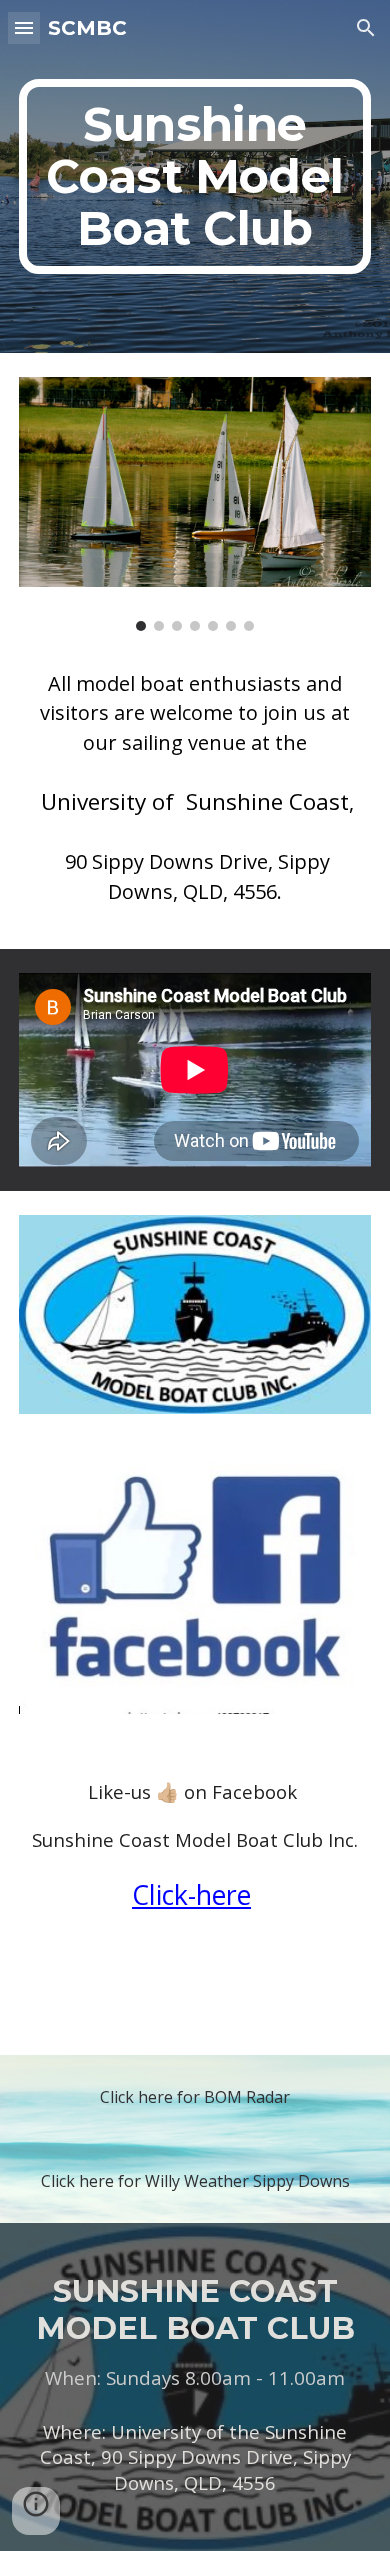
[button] (24, 27)
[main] (195, 176)
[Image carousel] (195, 504)
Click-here (191, 1895)
